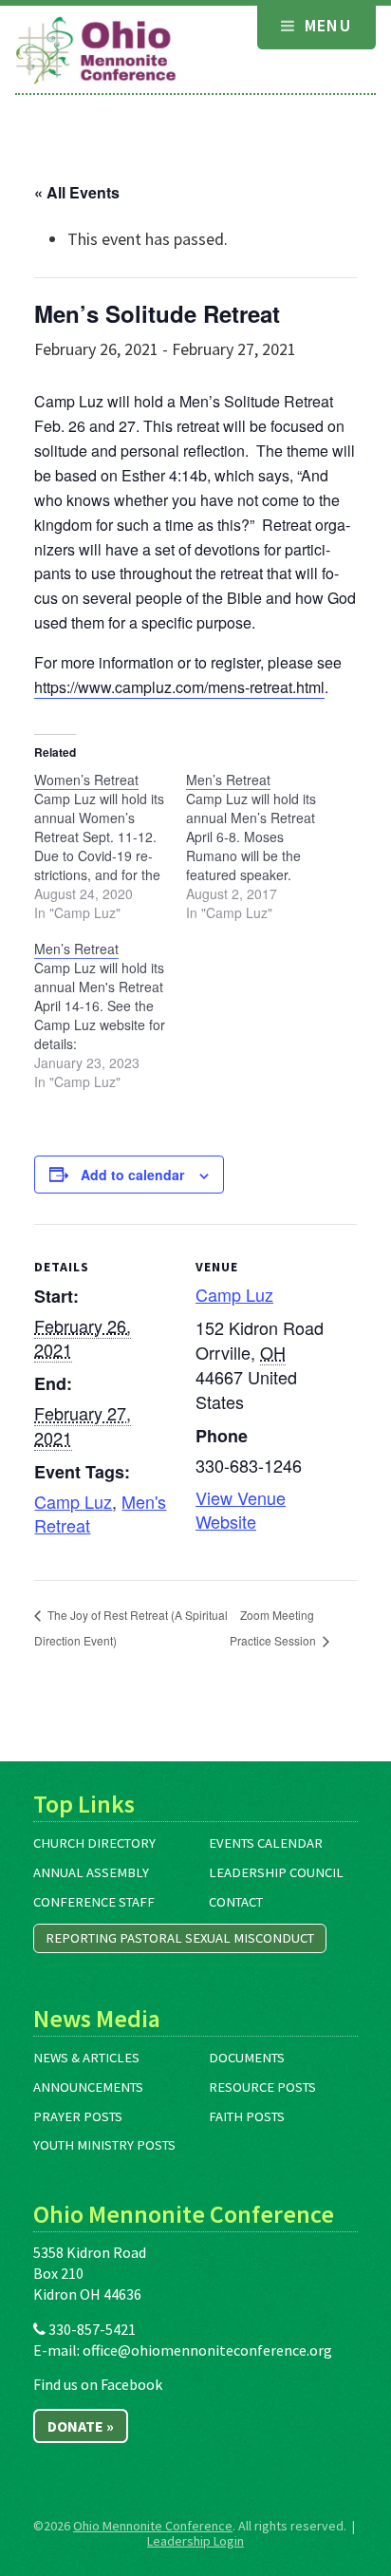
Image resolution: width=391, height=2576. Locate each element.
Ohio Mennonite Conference (153, 2526)
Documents (247, 2058)
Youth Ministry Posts (104, 2145)
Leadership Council (276, 1872)
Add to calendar (132, 1175)
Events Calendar (266, 1843)
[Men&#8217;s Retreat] (262, 846)
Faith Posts (247, 2116)
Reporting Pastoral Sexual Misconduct (180, 1938)
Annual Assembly (91, 1872)
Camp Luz (73, 1501)
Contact (236, 1902)
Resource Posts (262, 2087)
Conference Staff (94, 1902)
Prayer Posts (78, 2116)
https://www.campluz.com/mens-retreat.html (179, 687)
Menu (325, 25)
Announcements (88, 2087)
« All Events (77, 192)
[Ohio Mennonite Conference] (96, 51)
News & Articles (86, 2058)
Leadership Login (195, 2541)
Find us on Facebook (98, 2384)
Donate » (81, 2426)
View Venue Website (241, 1509)
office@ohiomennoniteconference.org (207, 2350)
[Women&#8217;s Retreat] (110, 846)
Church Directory (94, 1843)
